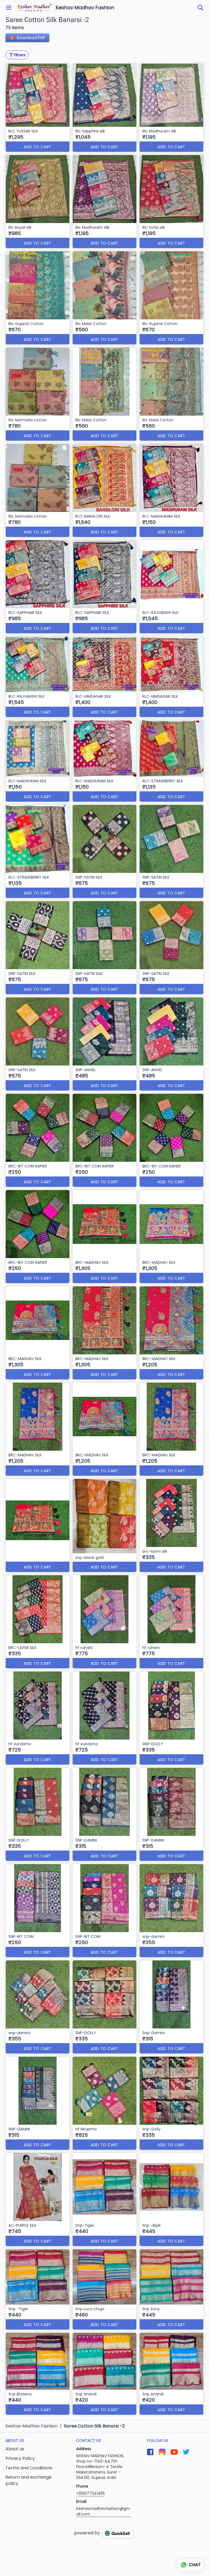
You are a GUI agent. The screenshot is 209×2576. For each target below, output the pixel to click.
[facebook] (150, 2452)
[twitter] (186, 2452)
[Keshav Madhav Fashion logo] (35, 8)
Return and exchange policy (28, 2480)
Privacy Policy (20, 2458)
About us (15, 2449)
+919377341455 (90, 2493)
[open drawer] (9, 8)
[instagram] (162, 2452)
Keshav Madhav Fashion (85, 8)
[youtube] (174, 2452)
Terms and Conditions (29, 2468)
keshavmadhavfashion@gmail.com (103, 2511)
